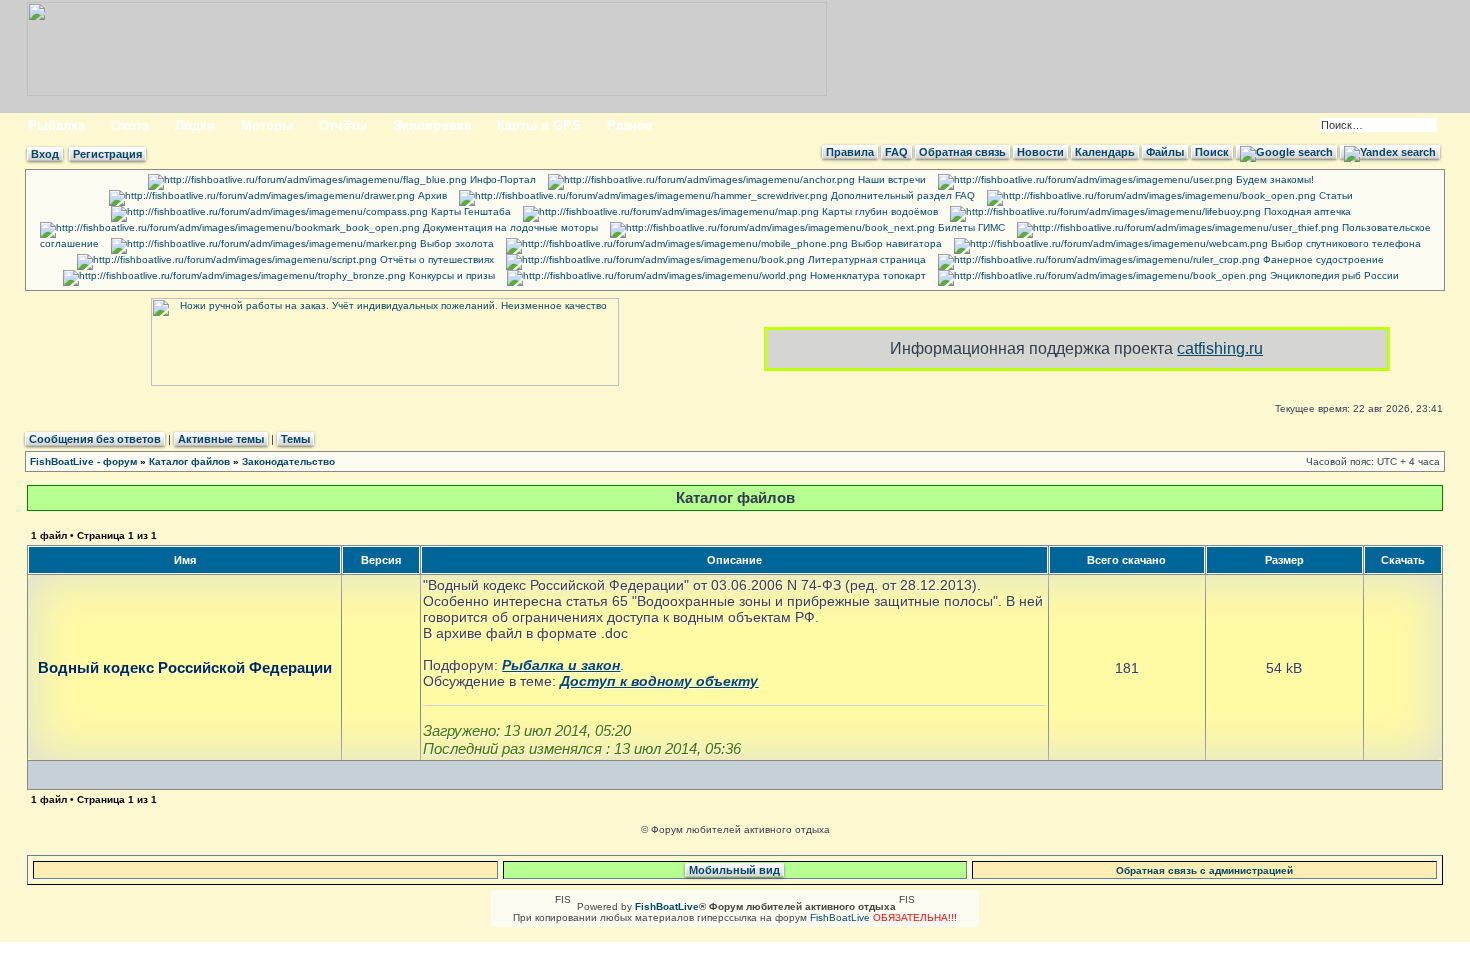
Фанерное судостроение (1322, 259)
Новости (1040, 152)
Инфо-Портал (501, 179)
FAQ (896, 152)
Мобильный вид (734, 870)
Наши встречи (890, 179)
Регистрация (107, 154)
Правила (850, 152)
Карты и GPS (539, 125)
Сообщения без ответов (95, 439)
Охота (130, 125)
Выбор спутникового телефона (1344, 243)
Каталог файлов (189, 461)
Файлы (1165, 152)
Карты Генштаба (469, 211)
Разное (629, 125)
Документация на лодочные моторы (509, 227)
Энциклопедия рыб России (1333, 275)
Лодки (195, 125)
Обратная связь (962, 152)
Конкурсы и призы (450, 275)
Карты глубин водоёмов (878, 211)
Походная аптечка (1306, 211)
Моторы (267, 125)
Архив (431, 195)
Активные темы (221, 439)
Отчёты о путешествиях (435, 259)
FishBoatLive (840, 917)
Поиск (1212, 152)
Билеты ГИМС (970, 227)
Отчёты (343, 125)
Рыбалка (56, 125)
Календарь (1105, 152)
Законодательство (288, 461)
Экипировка (432, 125)
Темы (295, 439)
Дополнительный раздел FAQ (901, 195)
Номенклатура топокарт (866, 275)
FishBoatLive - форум (83, 461)
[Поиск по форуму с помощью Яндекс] (1390, 152)
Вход (45, 154)
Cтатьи (1334, 195)
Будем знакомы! (1273, 179)
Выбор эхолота (455, 243)
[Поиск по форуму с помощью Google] (1286, 152)
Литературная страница (865, 259)
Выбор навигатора (895, 243)
